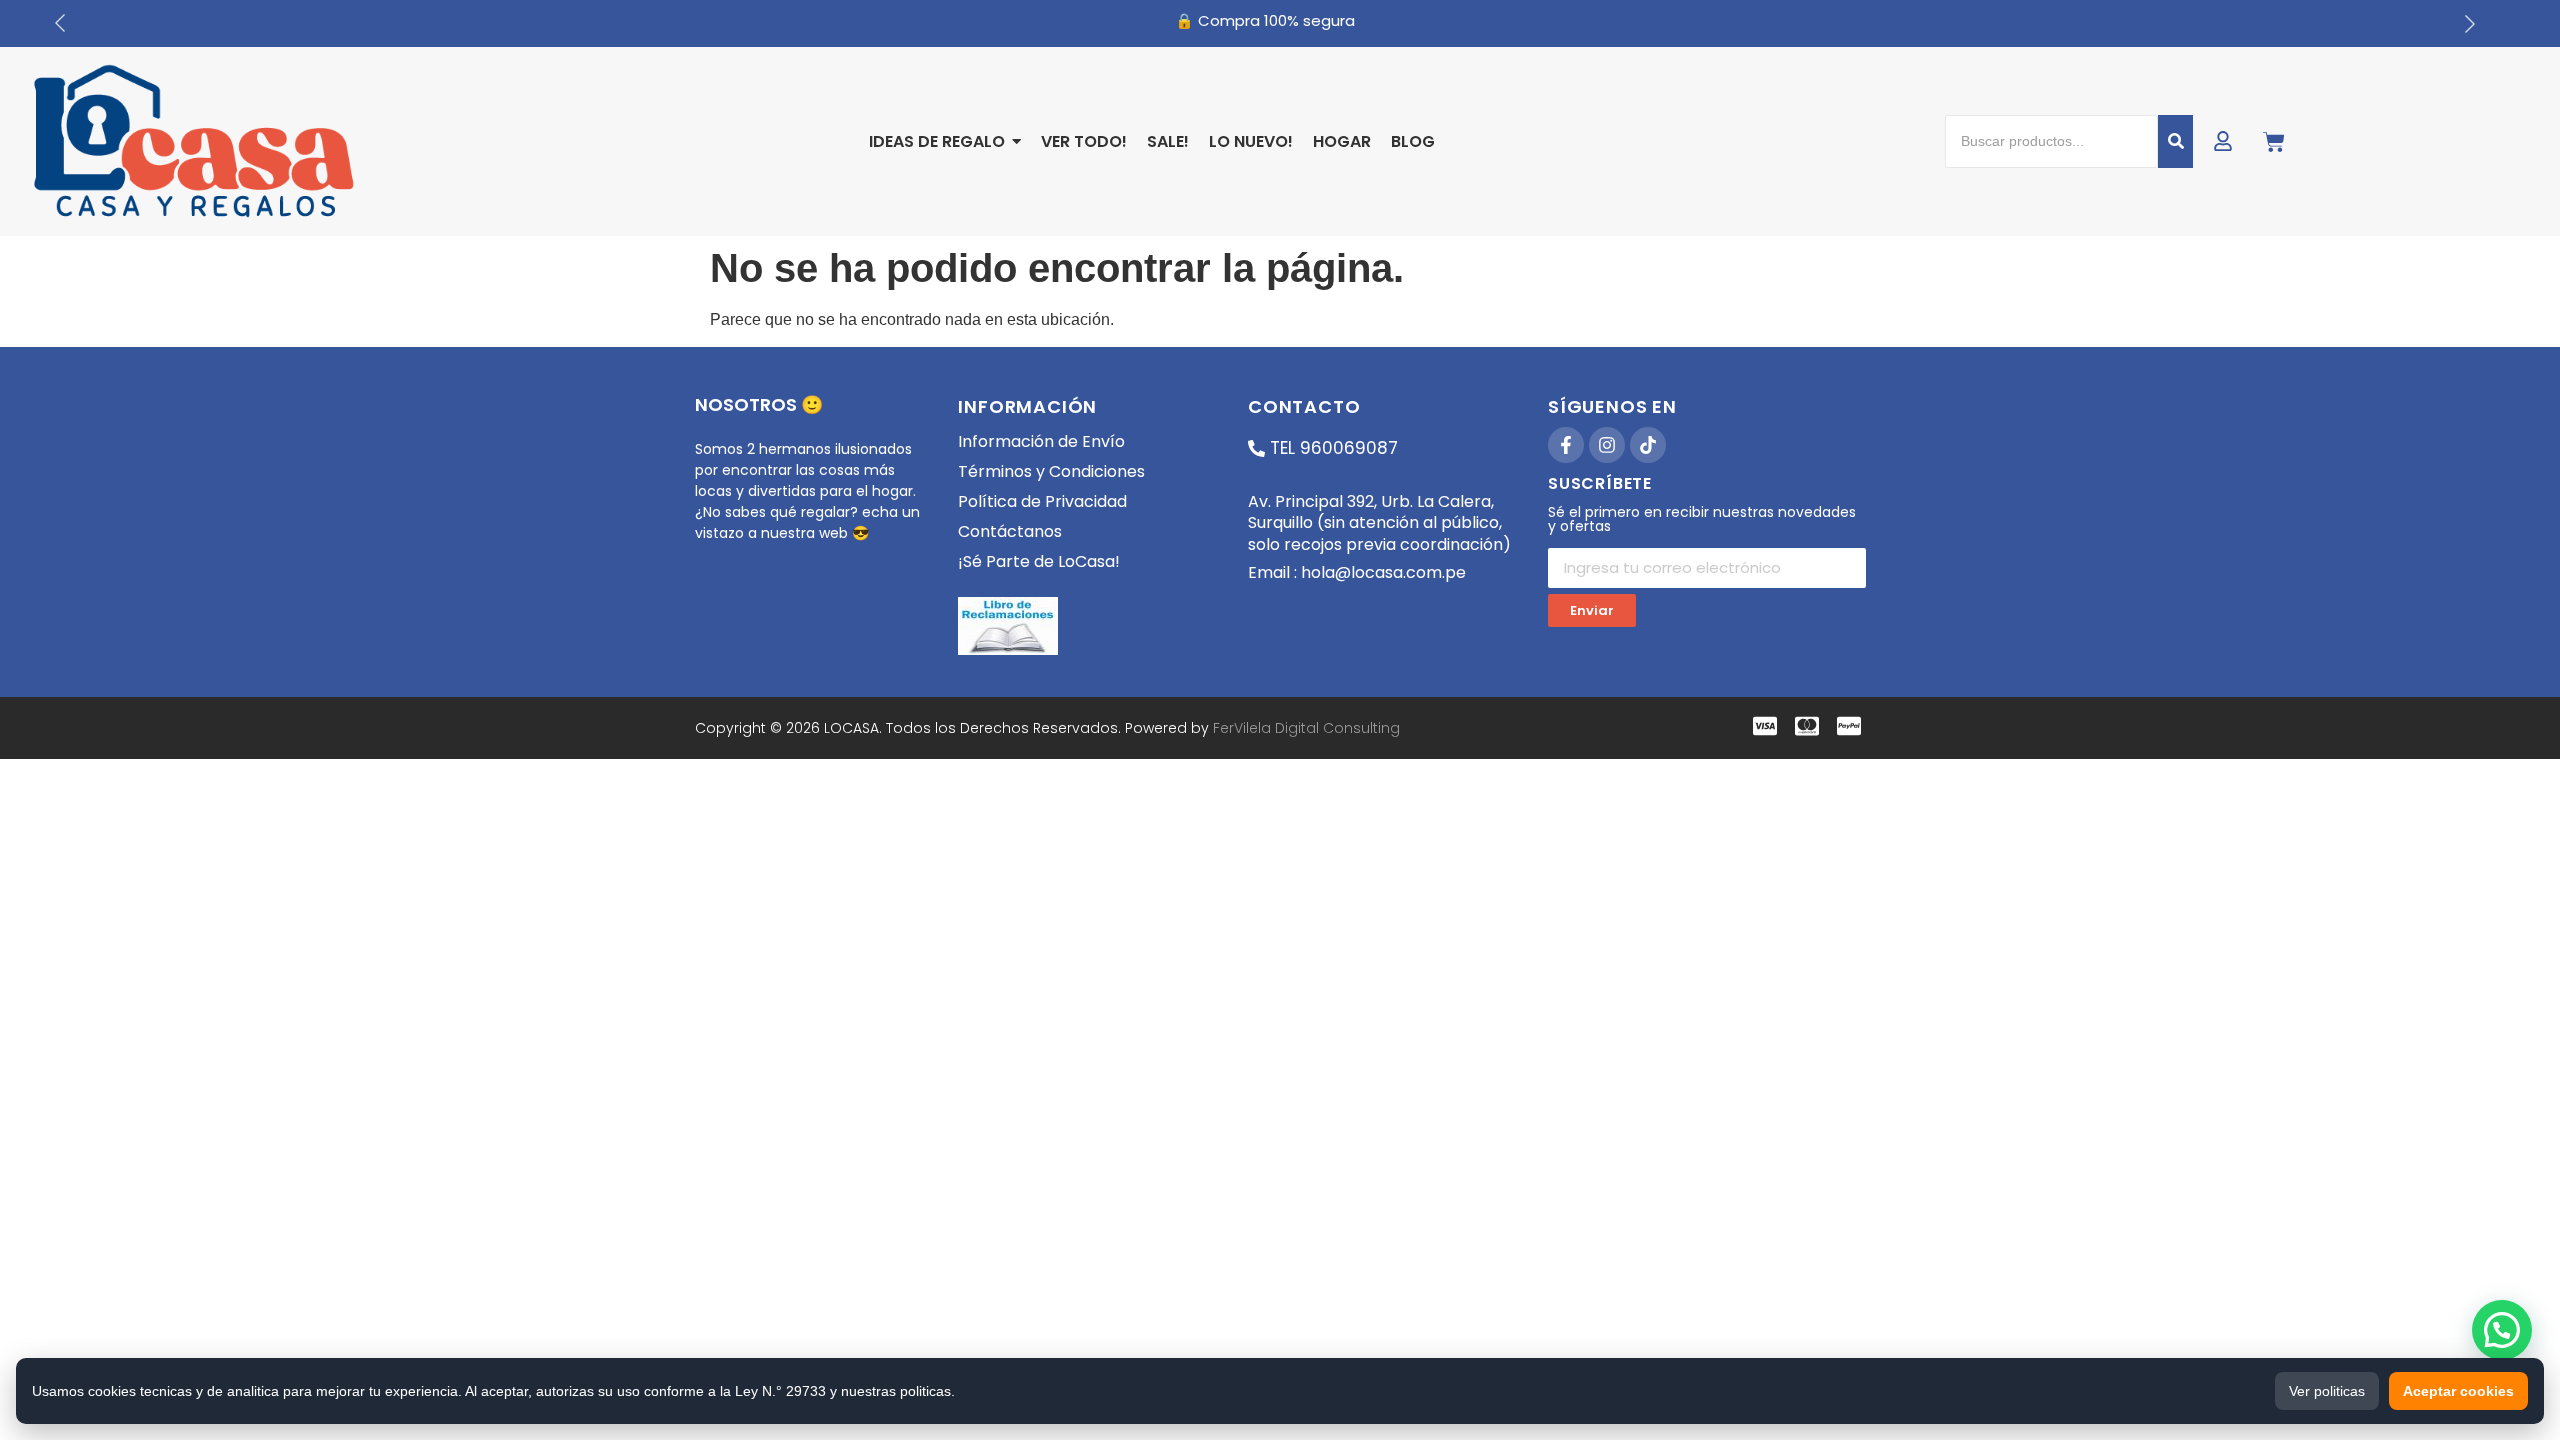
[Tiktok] (1648, 445)
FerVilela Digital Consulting (1306, 728)
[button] (2502, 1330)
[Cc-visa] (1765, 726)
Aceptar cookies (2458, 1391)
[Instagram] (1607, 445)
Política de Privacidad (1042, 501)
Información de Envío (1041, 441)
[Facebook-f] (1566, 445)
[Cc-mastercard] (1807, 726)
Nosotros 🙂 (759, 404)
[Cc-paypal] (1849, 726)
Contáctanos (1010, 531)
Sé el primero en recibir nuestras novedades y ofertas (1702, 520)
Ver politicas (2327, 1391)
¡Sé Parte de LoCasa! (1039, 561)
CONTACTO (1304, 406)
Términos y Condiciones (1051, 471)
